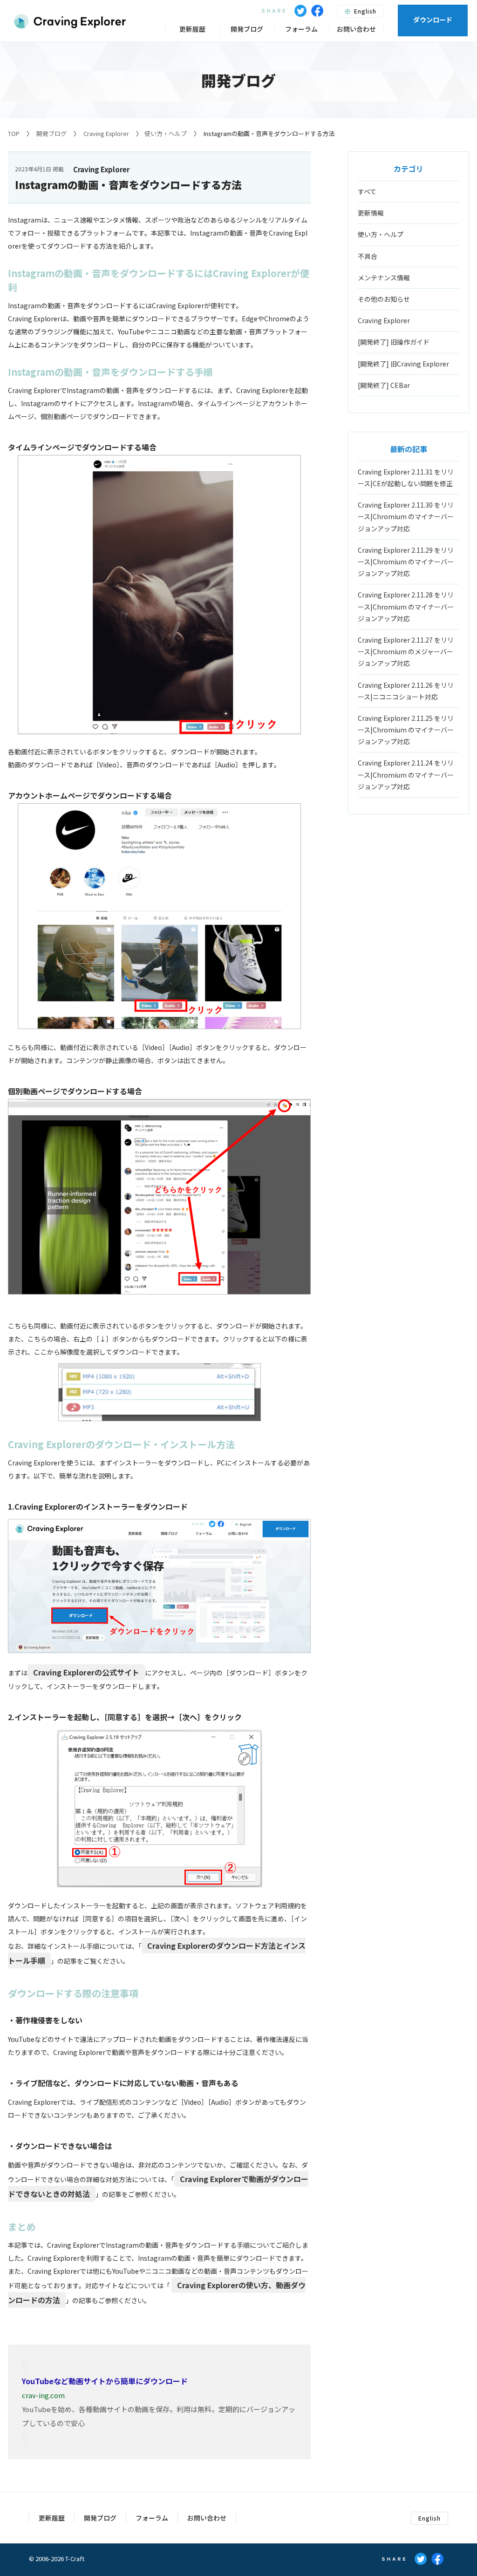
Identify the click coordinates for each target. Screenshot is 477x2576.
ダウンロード (433, 20)
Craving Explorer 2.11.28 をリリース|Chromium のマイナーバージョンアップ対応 (406, 606)
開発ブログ (51, 133)
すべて (367, 191)
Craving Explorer (106, 133)
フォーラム (301, 29)
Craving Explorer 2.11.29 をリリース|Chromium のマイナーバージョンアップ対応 (406, 562)
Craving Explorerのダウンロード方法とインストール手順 (157, 1953)
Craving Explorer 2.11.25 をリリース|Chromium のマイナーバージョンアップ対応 (406, 730)
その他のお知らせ (384, 299)
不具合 (368, 256)
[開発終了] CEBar (384, 385)
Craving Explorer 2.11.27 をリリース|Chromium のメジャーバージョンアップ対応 (406, 651)
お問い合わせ (356, 29)
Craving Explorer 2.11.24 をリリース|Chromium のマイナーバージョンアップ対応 (406, 774)
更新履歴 (192, 29)
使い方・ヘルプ (166, 133)
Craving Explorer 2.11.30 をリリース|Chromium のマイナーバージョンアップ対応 (406, 516)
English (364, 11)
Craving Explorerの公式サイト (86, 1672)
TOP (14, 133)
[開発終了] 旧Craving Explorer (403, 364)
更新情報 (371, 213)
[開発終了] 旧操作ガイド (394, 342)
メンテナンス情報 (384, 278)
